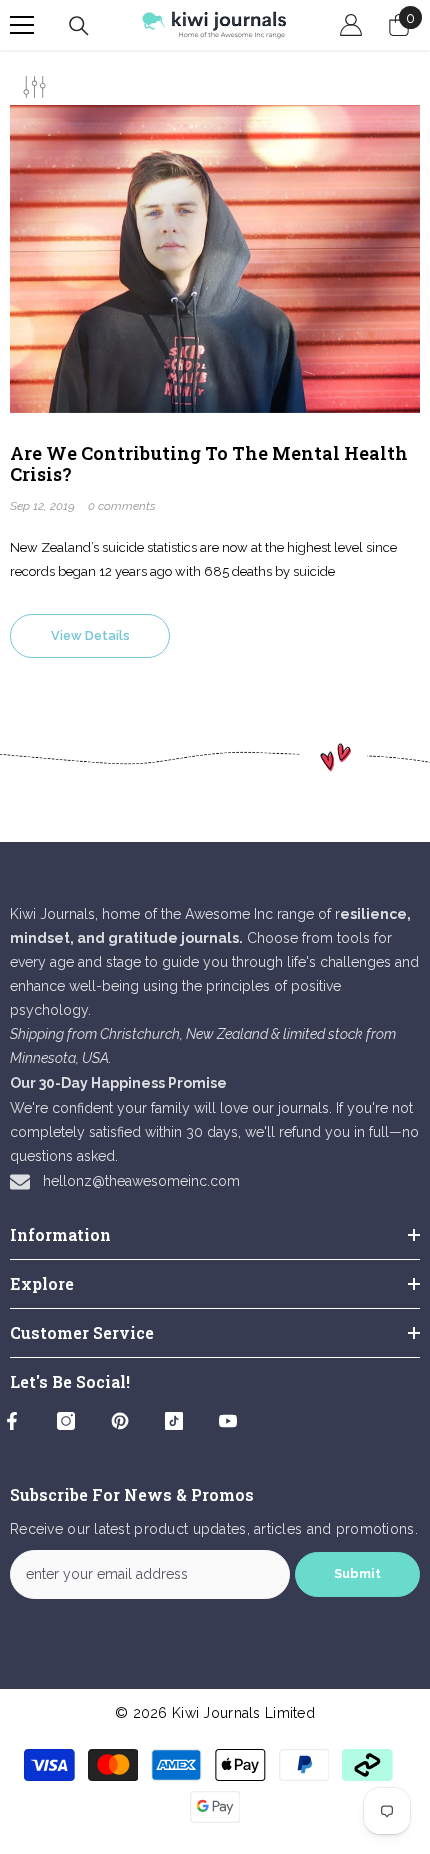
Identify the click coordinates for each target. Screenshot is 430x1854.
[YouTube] (228, 1421)
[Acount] (351, 25)
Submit (357, 1573)
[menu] (22, 25)
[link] (215, 757)
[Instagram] (66, 1421)
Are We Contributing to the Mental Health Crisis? (209, 464)
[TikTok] (174, 1421)
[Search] (79, 26)
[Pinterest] (120, 1421)
